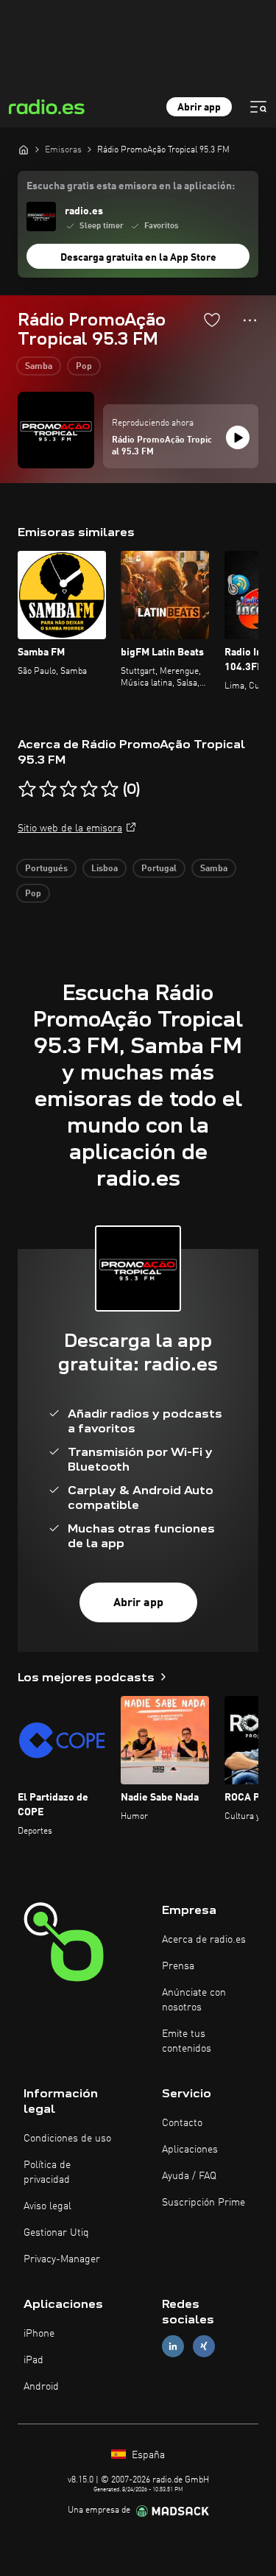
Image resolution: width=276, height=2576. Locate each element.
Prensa (178, 1966)
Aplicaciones (190, 2150)
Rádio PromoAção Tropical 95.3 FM (162, 446)
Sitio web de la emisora (70, 828)
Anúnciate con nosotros (194, 2000)
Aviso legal (47, 2206)
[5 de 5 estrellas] (110, 789)
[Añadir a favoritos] (212, 320)
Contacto (182, 2123)
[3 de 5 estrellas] (68, 789)
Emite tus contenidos (187, 2041)
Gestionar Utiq (56, 2233)
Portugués (46, 869)
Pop (84, 367)
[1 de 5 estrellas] (27, 789)
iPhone (39, 2334)
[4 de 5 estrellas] (89, 789)
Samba (39, 367)
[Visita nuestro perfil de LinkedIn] (173, 2347)
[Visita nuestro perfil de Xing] (204, 2347)
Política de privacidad (47, 2172)
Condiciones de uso (67, 2139)
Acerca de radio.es (204, 1940)
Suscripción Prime (204, 2203)
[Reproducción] (238, 437)
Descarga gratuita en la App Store (138, 258)
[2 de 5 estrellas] (48, 789)
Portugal (159, 869)
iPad (33, 2360)
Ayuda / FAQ (189, 2176)
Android (41, 2387)
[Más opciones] (250, 320)
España (147, 2455)
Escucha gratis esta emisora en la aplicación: (131, 186)
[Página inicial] (24, 149)
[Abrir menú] (258, 107)
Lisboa (105, 869)
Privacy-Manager (62, 2259)
